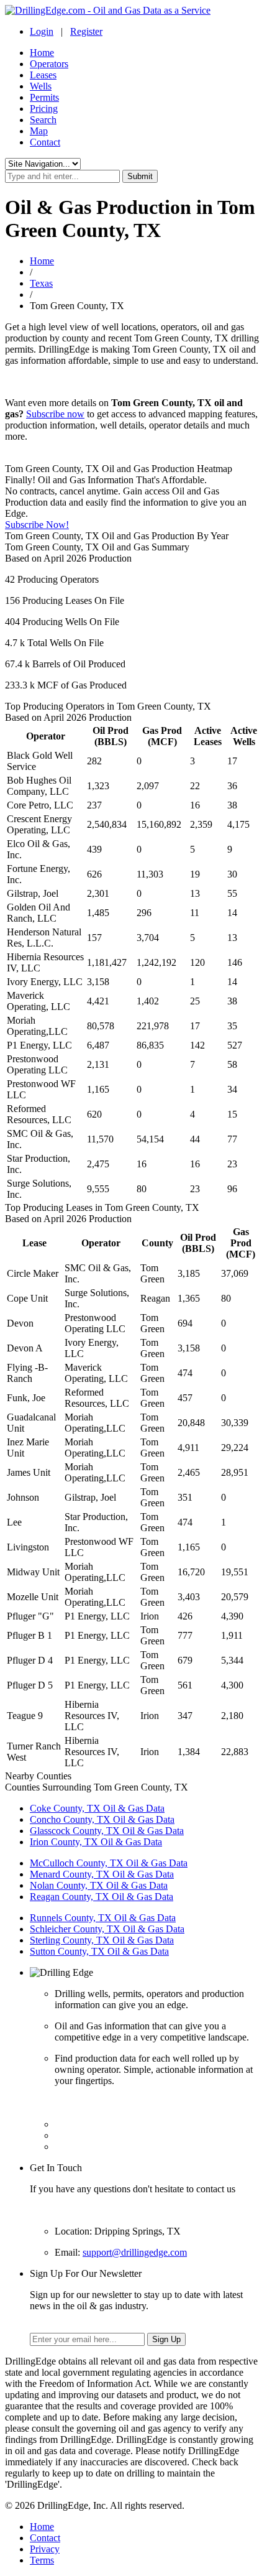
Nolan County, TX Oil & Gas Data (99, 1885)
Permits (44, 97)
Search (43, 120)
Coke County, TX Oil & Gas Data (97, 1808)
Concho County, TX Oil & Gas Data (102, 1819)
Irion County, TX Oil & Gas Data (96, 1842)
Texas (41, 283)
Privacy (45, 2549)
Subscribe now (55, 414)
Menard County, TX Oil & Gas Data (102, 1874)
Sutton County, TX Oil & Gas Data (99, 1951)
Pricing (44, 109)
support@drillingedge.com (135, 2252)
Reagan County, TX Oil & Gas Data (102, 1897)
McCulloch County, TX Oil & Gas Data (109, 1863)
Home (42, 53)
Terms (42, 2560)
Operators (49, 64)
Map (39, 131)
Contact (45, 142)
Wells (41, 86)
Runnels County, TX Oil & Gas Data (103, 1918)
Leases (43, 75)
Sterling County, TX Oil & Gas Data (102, 1940)
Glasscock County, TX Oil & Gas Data (107, 1831)
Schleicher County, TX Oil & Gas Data (107, 1929)
